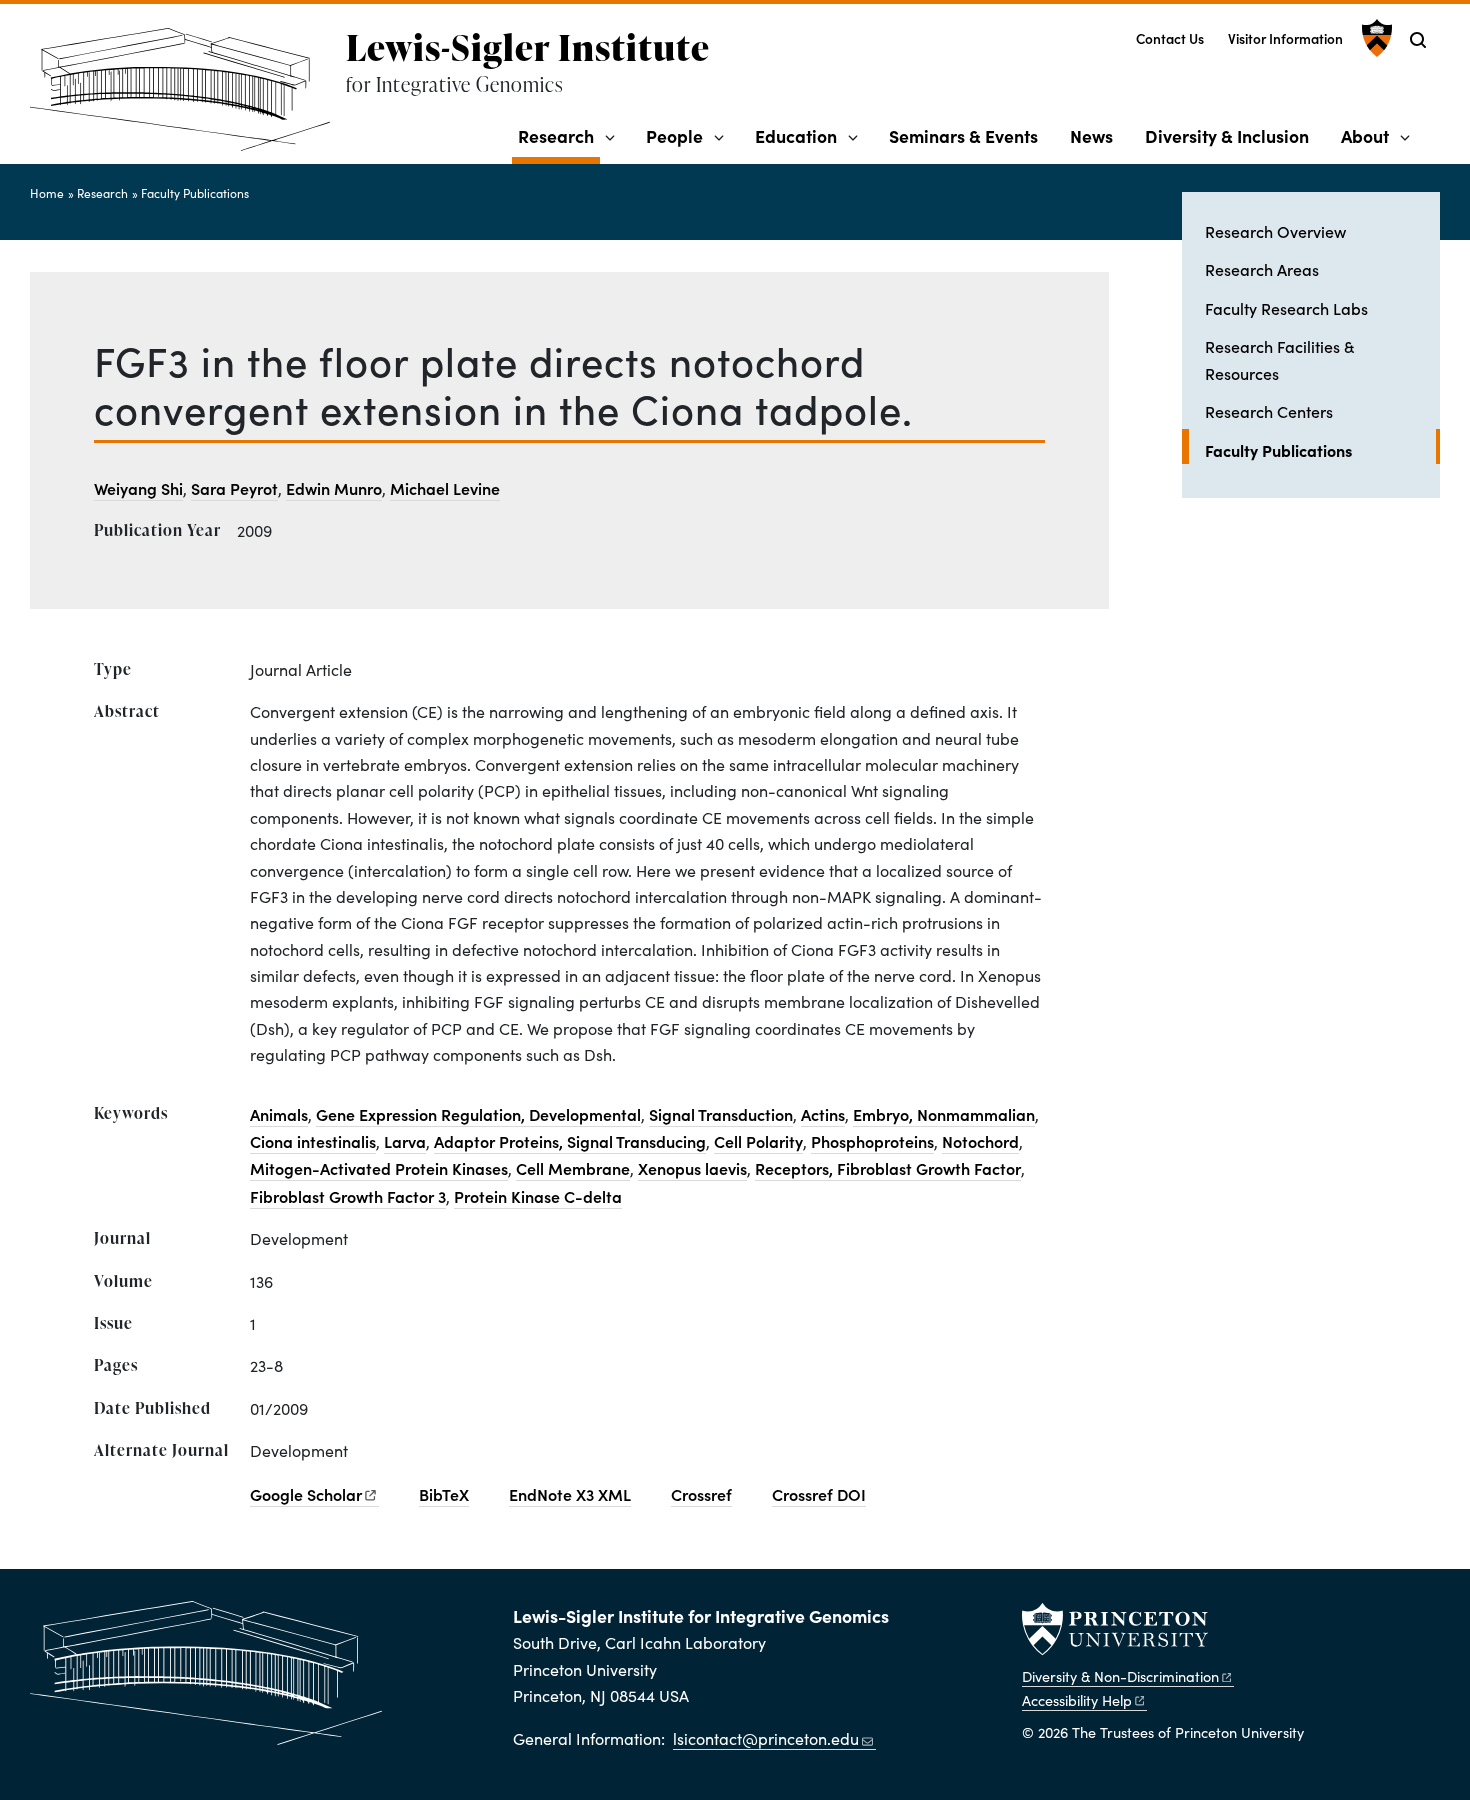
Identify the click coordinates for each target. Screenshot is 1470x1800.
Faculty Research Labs (1286, 308)
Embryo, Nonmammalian (944, 1114)
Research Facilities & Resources (1279, 359)
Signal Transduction (721, 1114)
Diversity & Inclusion (1227, 135)
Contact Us (1170, 38)
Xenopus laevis (692, 1168)
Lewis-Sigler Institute (528, 47)
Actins (823, 1114)
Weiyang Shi (138, 488)
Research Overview (1275, 231)
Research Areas (1262, 269)
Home (47, 193)
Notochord (980, 1141)
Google (306, 1494)
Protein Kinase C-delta (538, 1196)
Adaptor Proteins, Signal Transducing (570, 1141)
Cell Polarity (758, 1141)
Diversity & (1120, 1676)
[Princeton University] (1374, 38)
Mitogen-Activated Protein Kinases (379, 1168)
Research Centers (1269, 411)
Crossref (701, 1494)
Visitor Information (1285, 38)
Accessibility (1077, 1700)
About (1365, 135)
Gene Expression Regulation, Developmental (478, 1114)
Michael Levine (445, 488)
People (674, 135)
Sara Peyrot (234, 488)
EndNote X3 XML (570, 1494)
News (1091, 135)
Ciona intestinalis (313, 1141)
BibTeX (444, 1494)
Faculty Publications (195, 193)
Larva (405, 1141)
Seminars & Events (963, 135)
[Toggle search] (1418, 40)
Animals (279, 1114)
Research (559, 135)
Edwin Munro (334, 488)
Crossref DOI (819, 1494)
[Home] (188, 97)
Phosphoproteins (872, 1141)
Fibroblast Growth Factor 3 (348, 1196)
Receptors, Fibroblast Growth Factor (888, 1168)
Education (796, 135)
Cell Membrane (573, 1168)
